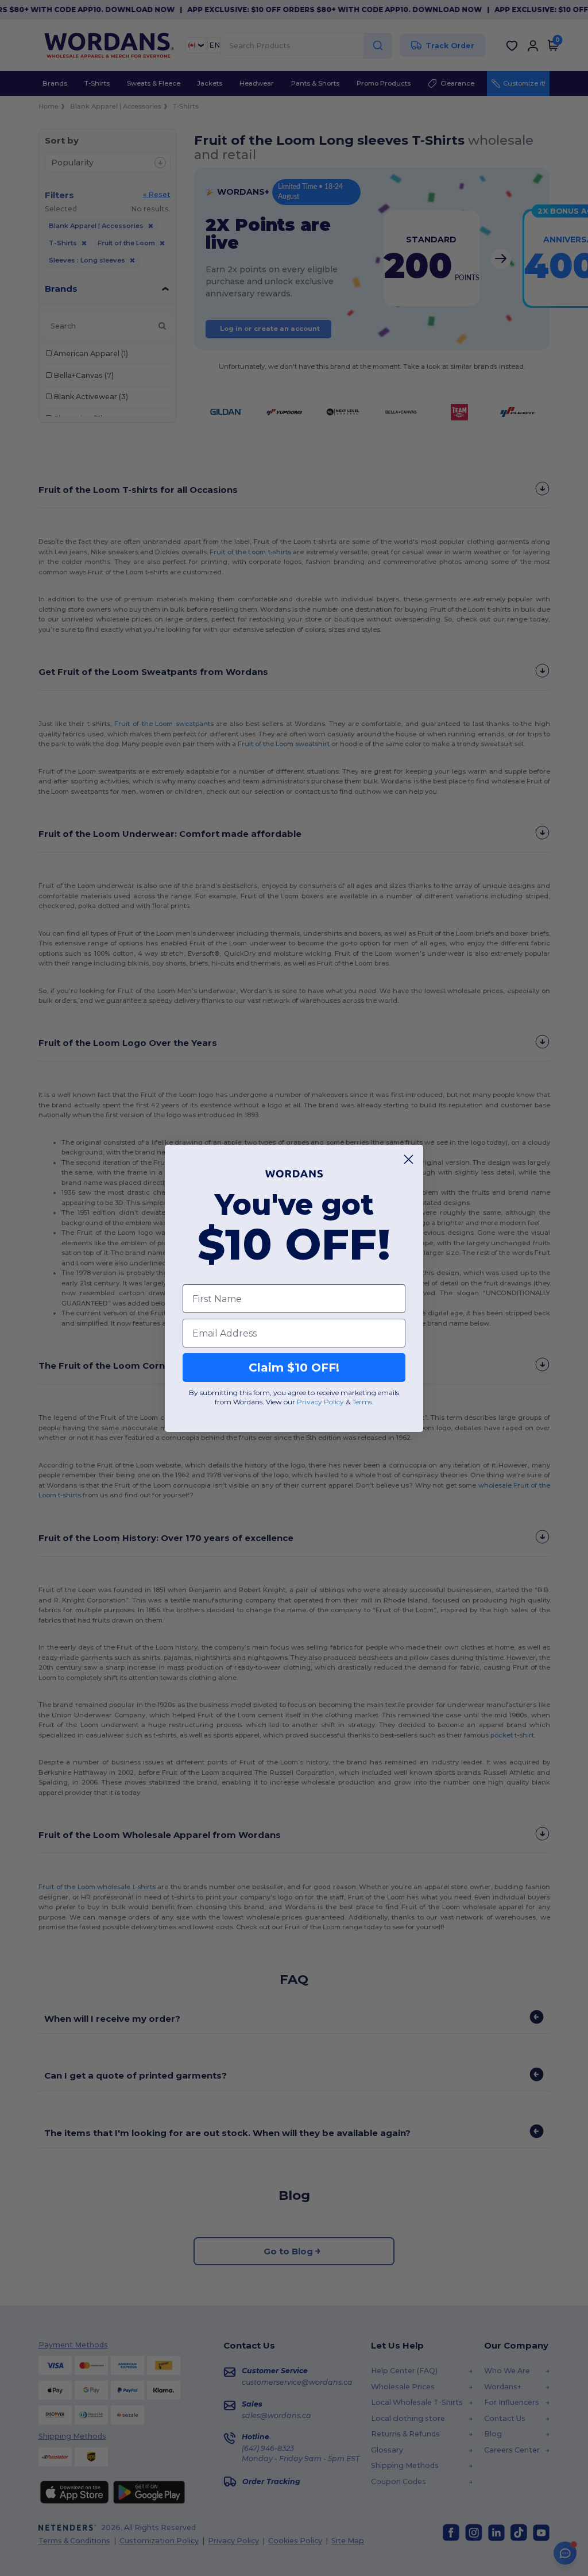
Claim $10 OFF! (294, 1368)
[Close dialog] (409, 1159)
